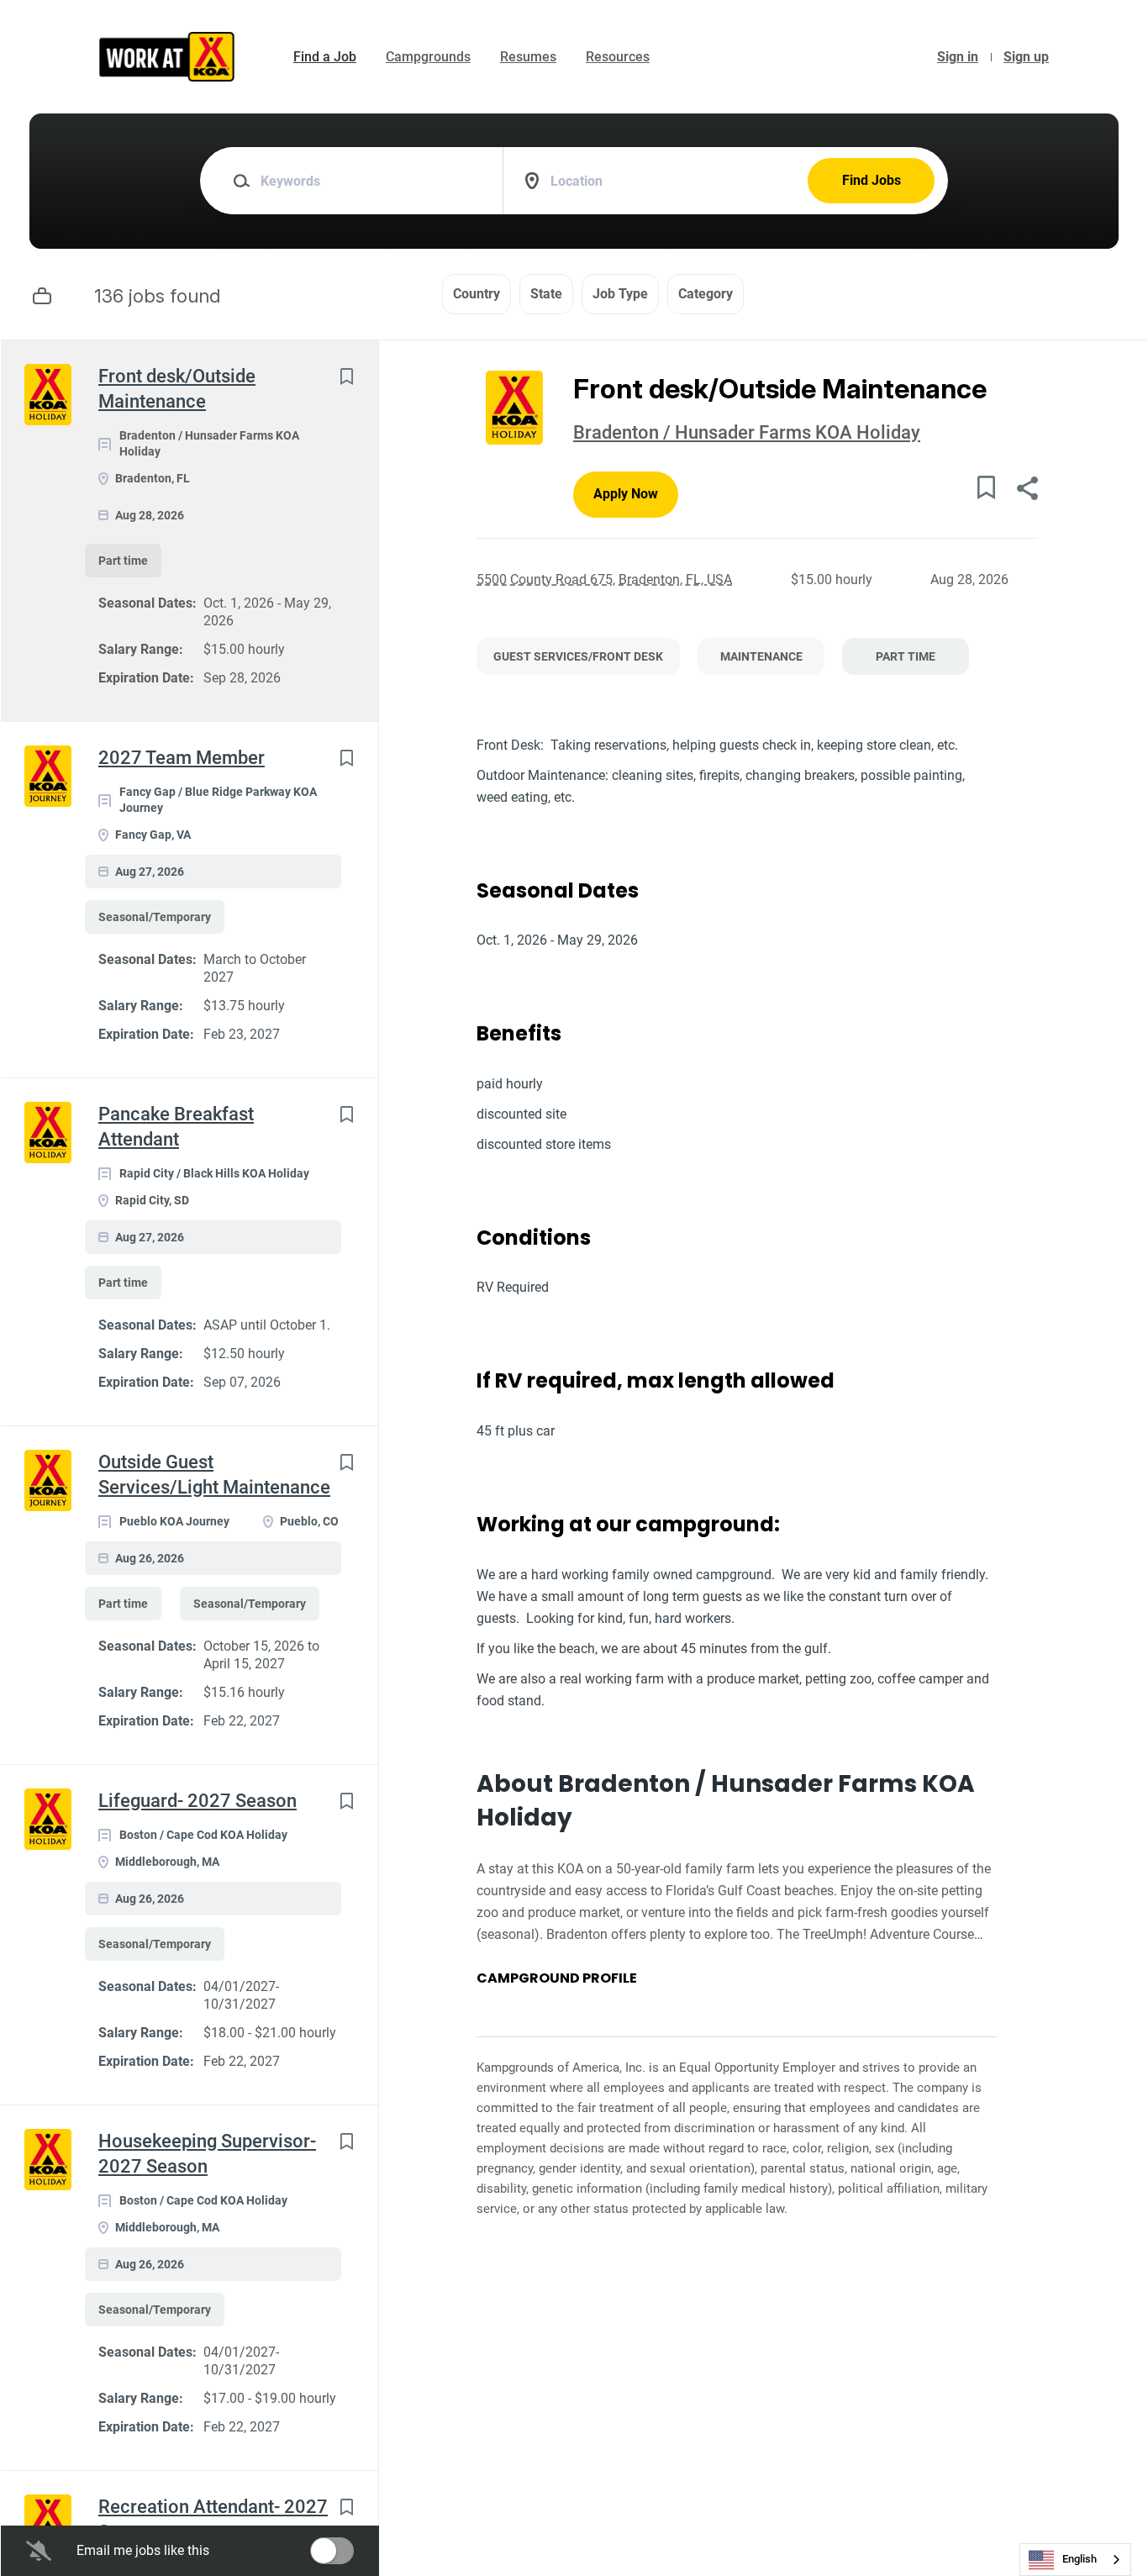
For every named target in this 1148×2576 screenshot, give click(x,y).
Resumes (528, 57)
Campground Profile (557, 1978)
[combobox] (1075, 2560)
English (1080, 2559)
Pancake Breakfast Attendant (176, 1127)
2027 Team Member (182, 758)
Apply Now (626, 494)
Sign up (1026, 57)
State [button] (546, 294)
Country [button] (477, 294)
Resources (618, 57)
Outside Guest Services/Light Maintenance (214, 1475)
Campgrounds (428, 57)
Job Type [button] (620, 294)
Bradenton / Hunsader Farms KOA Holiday (747, 432)
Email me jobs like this (143, 2550)
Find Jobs (872, 180)
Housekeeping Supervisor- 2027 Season (207, 2154)
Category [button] (706, 294)
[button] (1027, 490)
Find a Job (325, 57)
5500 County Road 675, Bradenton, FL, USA (604, 579)
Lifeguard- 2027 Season (197, 1801)
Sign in (958, 57)
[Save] (346, 376)
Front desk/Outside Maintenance (177, 389)
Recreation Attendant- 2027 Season (213, 2519)
